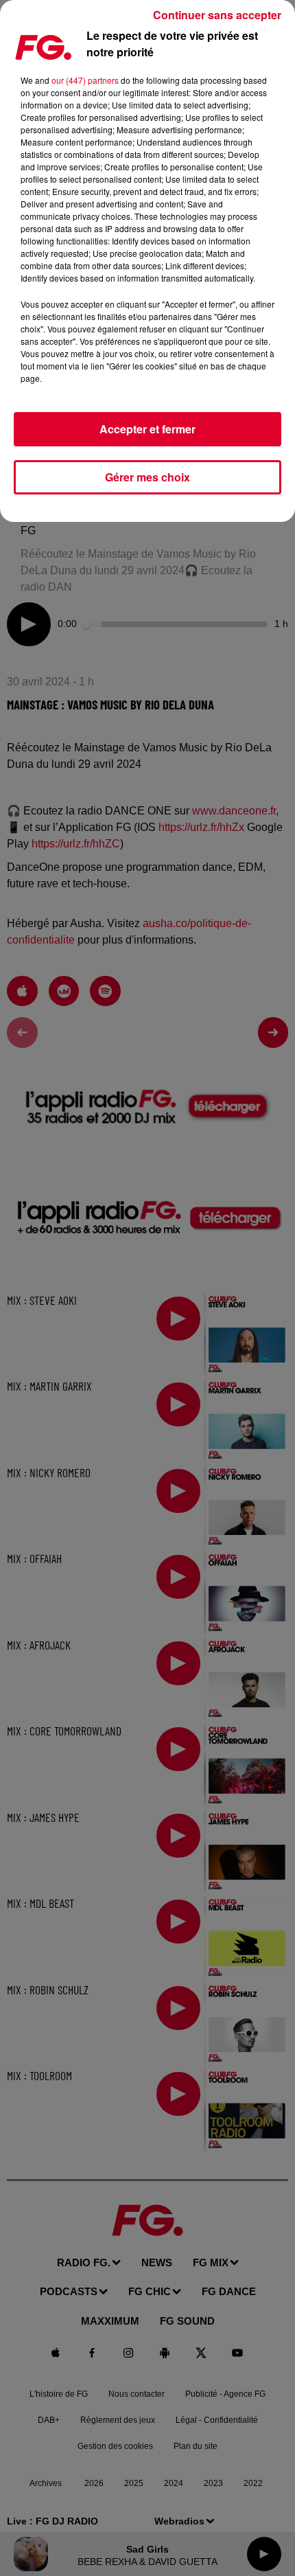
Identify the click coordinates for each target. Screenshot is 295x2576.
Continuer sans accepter (217, 15)
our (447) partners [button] (85, 80)
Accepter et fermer (147, 429)
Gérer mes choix (147, 477)
